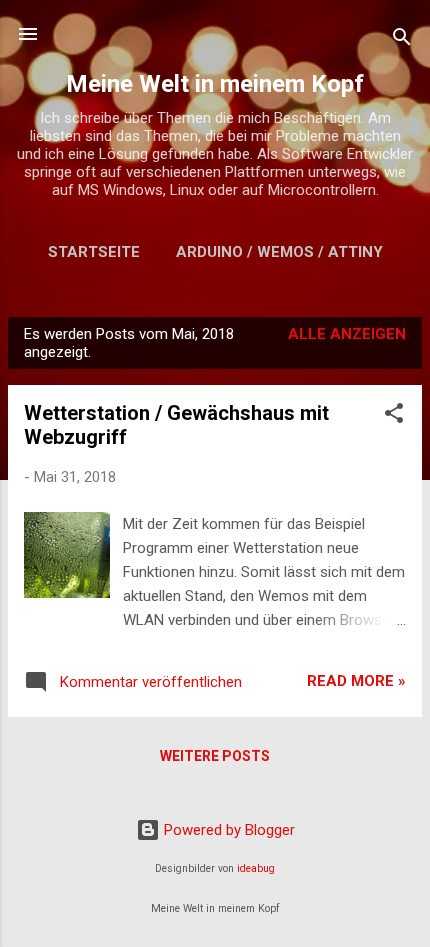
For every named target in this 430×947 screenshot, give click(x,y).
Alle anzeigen (347, 334)
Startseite (94, 252)
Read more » (356, 681)
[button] (394, 416)
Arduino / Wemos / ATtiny (279, 252)
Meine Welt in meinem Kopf (215, 84)
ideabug (256, 868)
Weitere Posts (215, 756)
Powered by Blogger (227, 830)
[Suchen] (402, 40)
